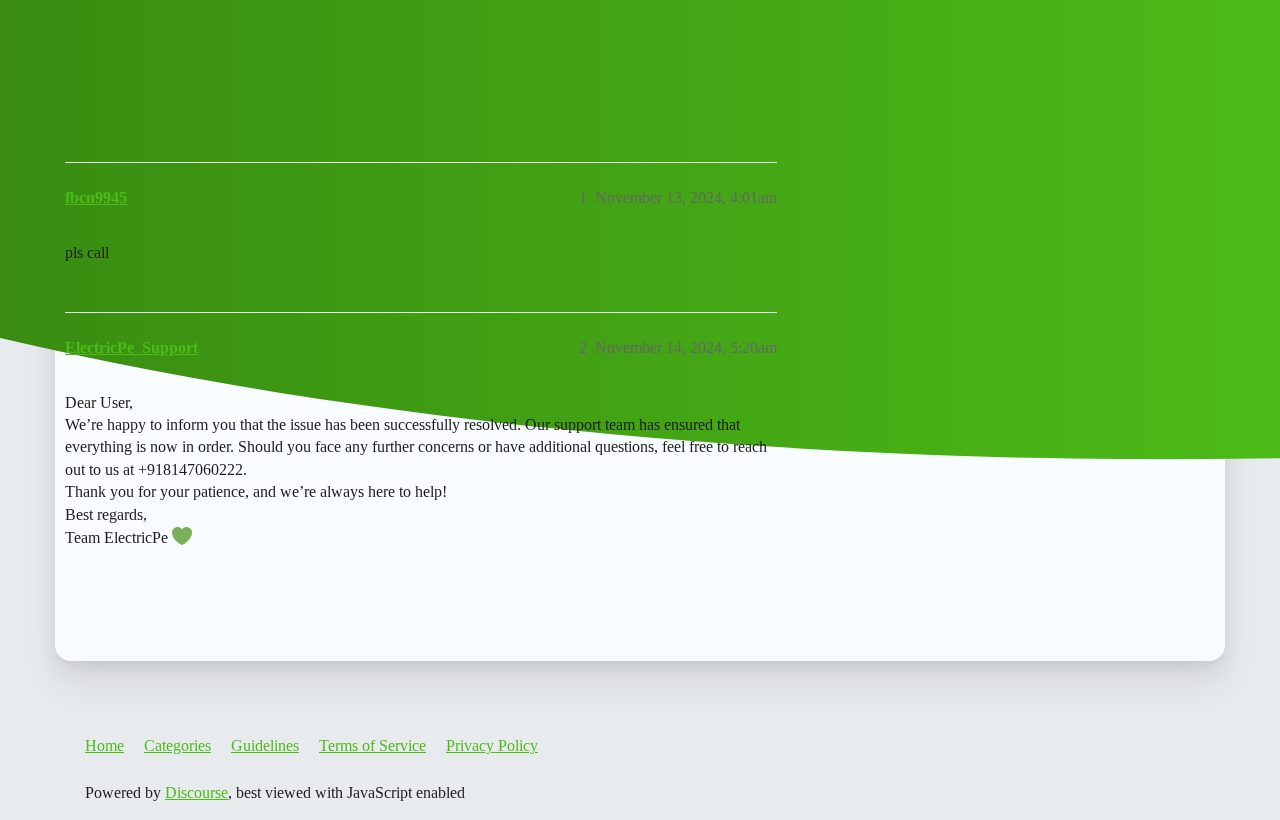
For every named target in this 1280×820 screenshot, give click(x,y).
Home (104, 745)
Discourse (196, 792)
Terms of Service (372, 745)
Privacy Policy (492, 745)
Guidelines (265, 745)
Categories (177, 745)
